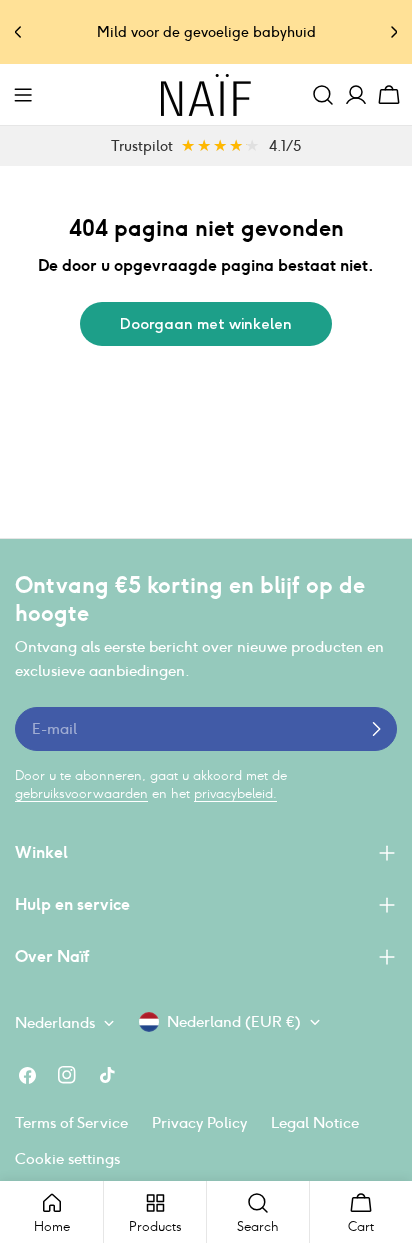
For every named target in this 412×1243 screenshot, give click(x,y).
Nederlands (55, 1022)
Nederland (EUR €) (234, 1021)
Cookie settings (67, 1158)
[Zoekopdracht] (323, 95)
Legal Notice (315, 1122)
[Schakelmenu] (23, 95)
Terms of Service (71, 1122)
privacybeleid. (235, 793)
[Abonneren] (376, 729)
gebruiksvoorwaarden (81, 793)
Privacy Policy (199, 1122)
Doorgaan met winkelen (206, 324)
